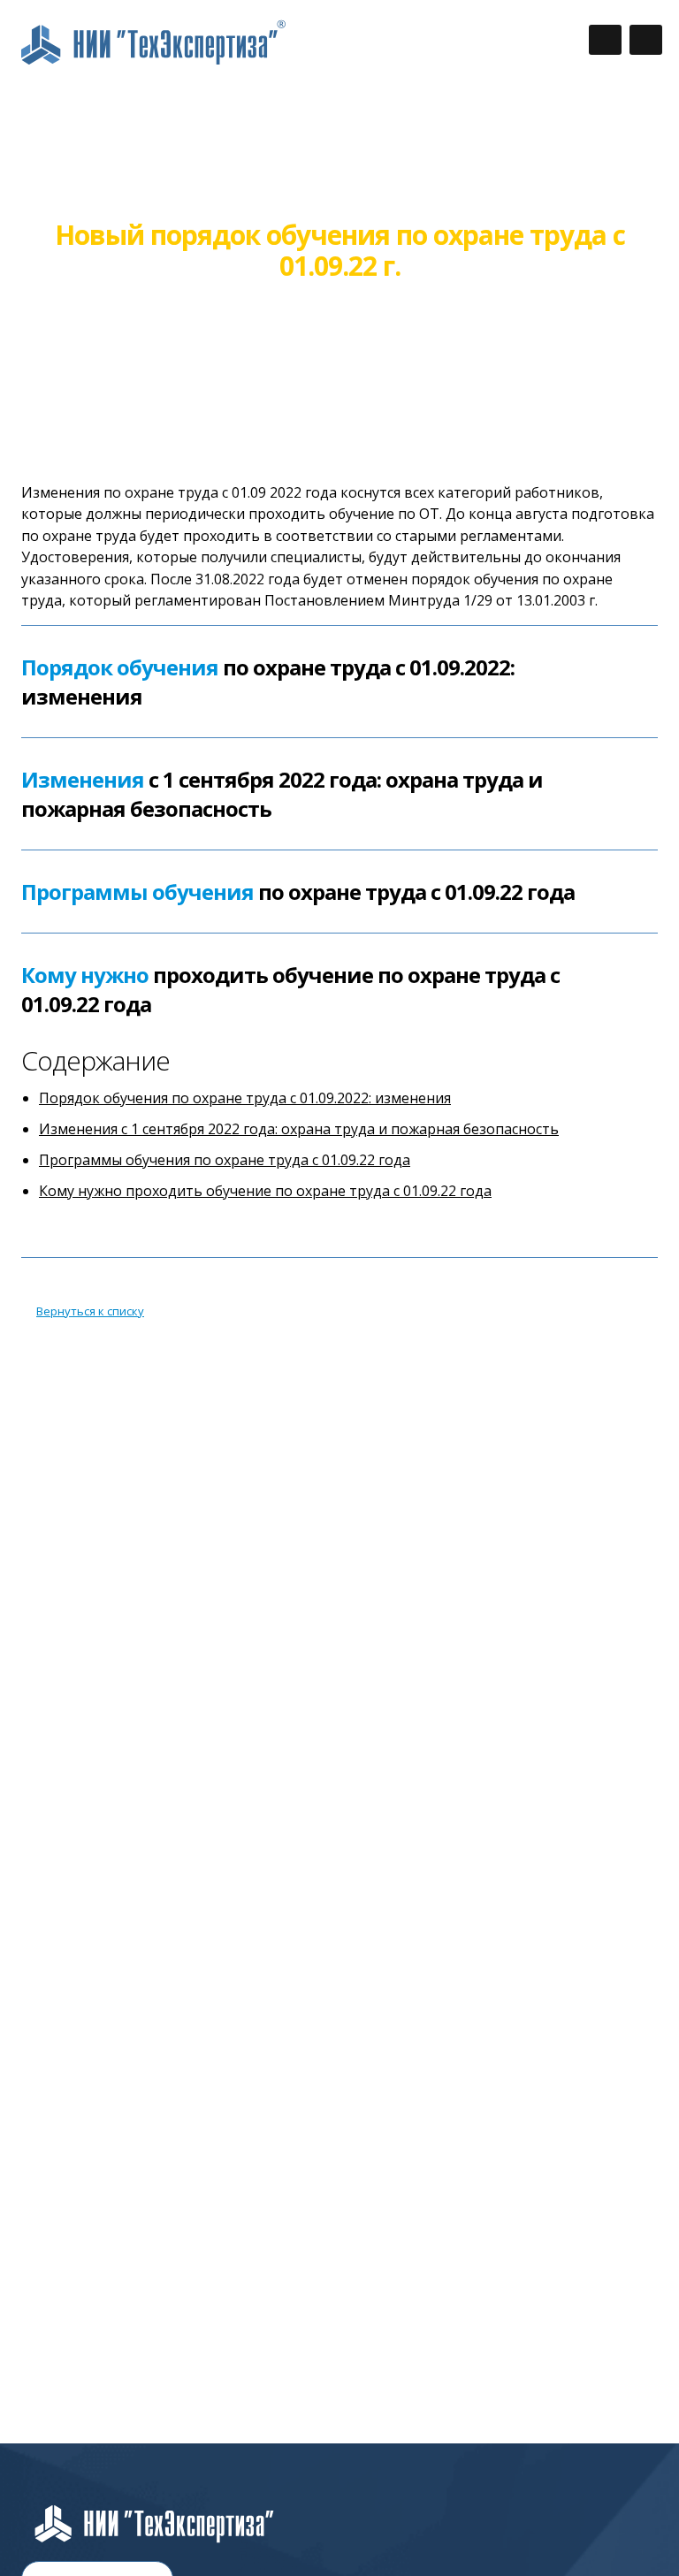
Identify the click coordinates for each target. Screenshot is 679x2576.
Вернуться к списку (90, 1311)
